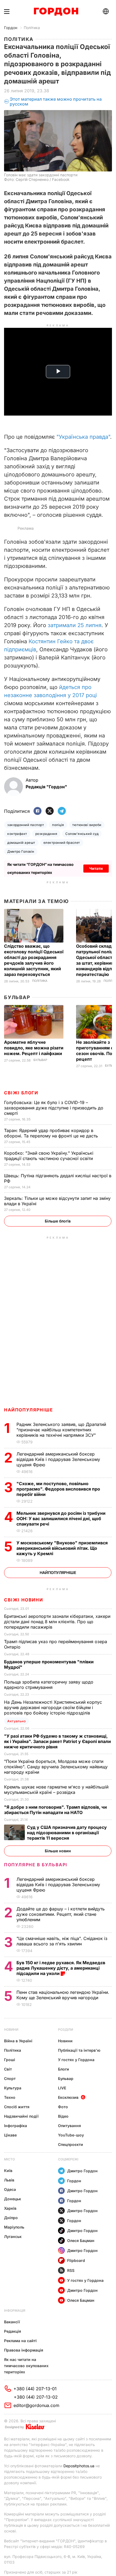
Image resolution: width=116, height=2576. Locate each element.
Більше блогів (58, 1221)
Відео (63, 2116)
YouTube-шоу (71, 2135)
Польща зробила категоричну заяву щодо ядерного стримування (49, 1685)
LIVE (62, 2088)
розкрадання (46, 834)
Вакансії (12, 2322)
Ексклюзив (68, 2097)
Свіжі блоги (21, 1093)
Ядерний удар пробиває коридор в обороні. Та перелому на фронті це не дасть (52, 1133)
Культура (13, 2088)
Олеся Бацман (81, 2241)
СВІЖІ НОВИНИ (23, 1600)
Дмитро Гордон (82, 2171)
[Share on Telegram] (62, 811)
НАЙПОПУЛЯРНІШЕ (28, 1410)
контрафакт (17, 834)
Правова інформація (24, 2350)
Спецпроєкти (71, 2144)
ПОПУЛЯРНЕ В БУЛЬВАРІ (36, 1865)
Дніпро (11, 2218)
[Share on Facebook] (37, 811)
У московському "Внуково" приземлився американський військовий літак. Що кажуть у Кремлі (62, 1548)
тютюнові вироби (87, 825)
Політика (32, 28)
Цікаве (10, 2135)
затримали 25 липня (75, 625)
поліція (58, 825)
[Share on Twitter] (50, 811)
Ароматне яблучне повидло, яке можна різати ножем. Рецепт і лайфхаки (34, 1048)
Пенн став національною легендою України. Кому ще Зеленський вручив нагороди (63, 1995)
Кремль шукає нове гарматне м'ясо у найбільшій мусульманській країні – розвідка (56, 1790)
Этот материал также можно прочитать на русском (56, 102)
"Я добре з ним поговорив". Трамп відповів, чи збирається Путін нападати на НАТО (55, 1810)
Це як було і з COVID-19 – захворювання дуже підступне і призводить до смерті (54, 1108)
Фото (63, 2107)
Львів (9, 2180)
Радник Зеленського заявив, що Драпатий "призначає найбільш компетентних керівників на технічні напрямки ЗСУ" (61, 1430)
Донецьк (13, 2199)
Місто (9, 2159)
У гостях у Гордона (76, 2060)
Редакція (13, 2331)
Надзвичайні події (21, 2116)
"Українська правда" (83, 437)
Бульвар (17, 997)
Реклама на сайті (20, 2341)
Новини (11, 2029)
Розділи (66, 2029)
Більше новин (58, 1851)
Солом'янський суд (82, 834)
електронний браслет (62, 843)
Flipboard (76, 2260)
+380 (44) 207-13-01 (35, 2389)
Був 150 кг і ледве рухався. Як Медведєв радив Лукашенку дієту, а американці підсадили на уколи (61, 1968)
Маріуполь (14, 2227)
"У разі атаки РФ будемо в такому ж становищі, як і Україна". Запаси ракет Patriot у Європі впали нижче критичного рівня (57, 1741)
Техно (10, 2097)
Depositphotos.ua (79, 2466)
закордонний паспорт (26, 825)
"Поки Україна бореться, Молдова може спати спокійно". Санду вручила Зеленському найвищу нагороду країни (56, 1767)
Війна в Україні (18, 2041)
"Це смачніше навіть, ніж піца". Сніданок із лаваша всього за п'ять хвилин (62, 1941)
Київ (8, 2171)
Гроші (10, 2060)
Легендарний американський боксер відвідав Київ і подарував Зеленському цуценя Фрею (58, 1459)
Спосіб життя (17, 2107)
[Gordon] (56, 12)
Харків (10, 2208)
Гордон (11, 28)
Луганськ (13, 2236)
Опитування (69, 2126)
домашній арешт (21, 843)
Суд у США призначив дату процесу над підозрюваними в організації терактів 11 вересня (67, 1833)
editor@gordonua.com (36, 2405)
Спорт (10, 2078)
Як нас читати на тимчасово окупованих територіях (26, 2366)
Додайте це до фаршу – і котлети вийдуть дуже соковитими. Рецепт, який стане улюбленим (61, 1914)
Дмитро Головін (21, 851)
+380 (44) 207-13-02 (36, 2397)
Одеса (10, 2189)
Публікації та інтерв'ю (79, 2050)
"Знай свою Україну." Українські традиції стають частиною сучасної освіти (49, 1156)
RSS (71, 2270)
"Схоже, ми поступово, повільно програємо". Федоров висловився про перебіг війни (58, 1489)
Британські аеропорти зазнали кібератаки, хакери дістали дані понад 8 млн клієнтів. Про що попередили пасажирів (57, 1622)
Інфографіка (16, 2126)
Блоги (64, 2069)
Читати (96, 868)
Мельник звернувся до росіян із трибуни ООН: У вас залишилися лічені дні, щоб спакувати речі (61, 1519)
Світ (8, 2069)
